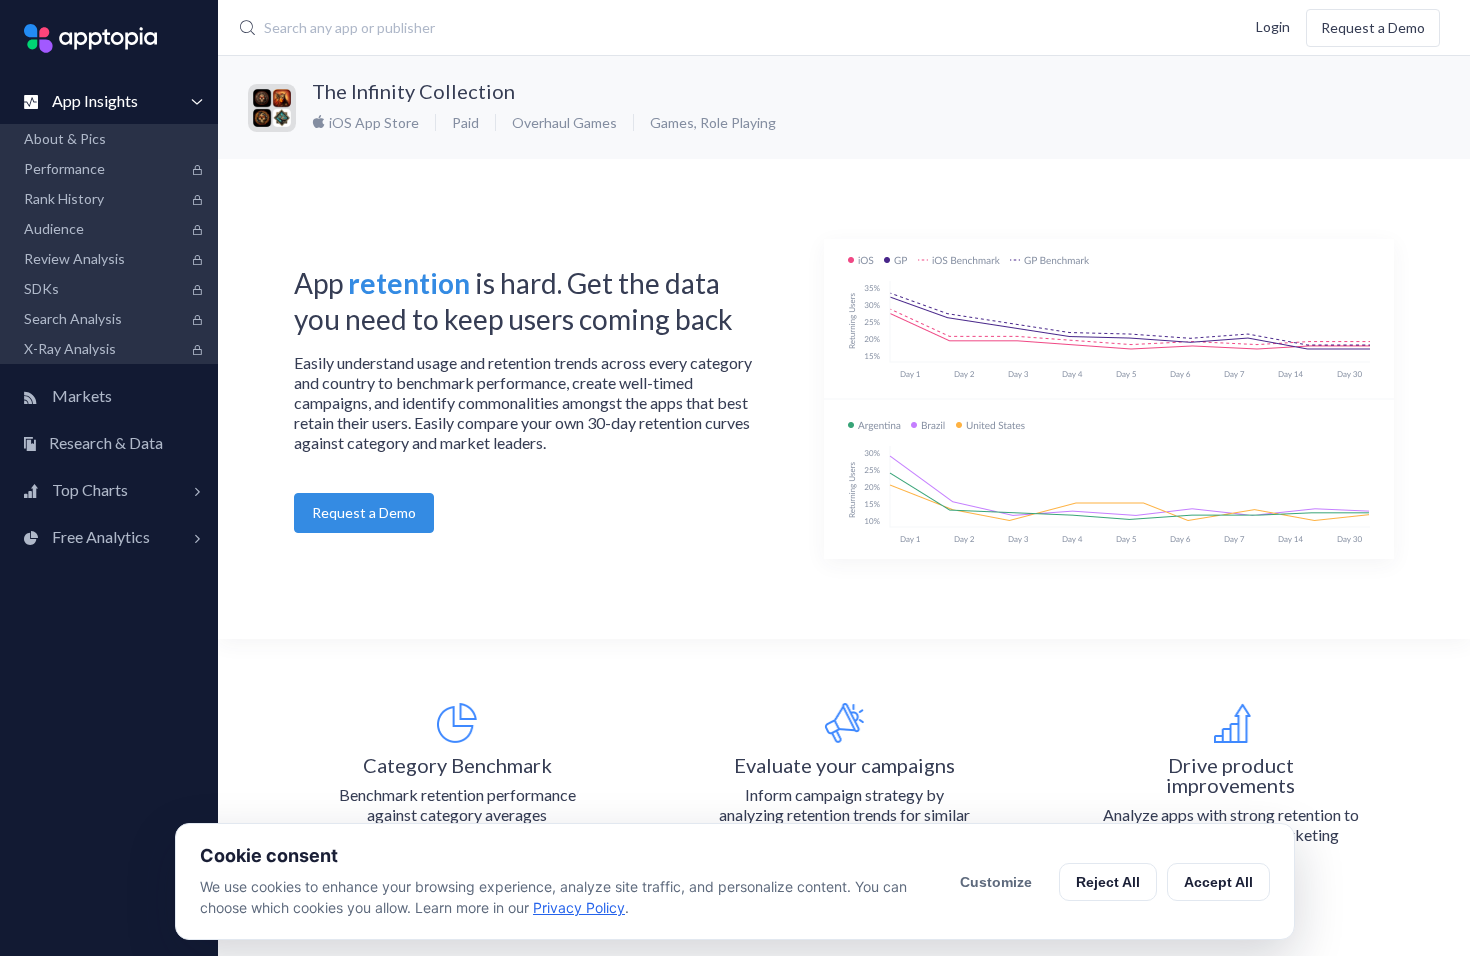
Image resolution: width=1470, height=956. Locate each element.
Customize (996, 882)
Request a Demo (1373, 27)
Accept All (1218, 882)
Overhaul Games (564, 122)
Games (672, 122)
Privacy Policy (579, 907)
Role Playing (738, 122)
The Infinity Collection (413, 91)
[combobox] (620, 28)
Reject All (1108, 882)
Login (1273, 25)
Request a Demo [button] (364, 512)
